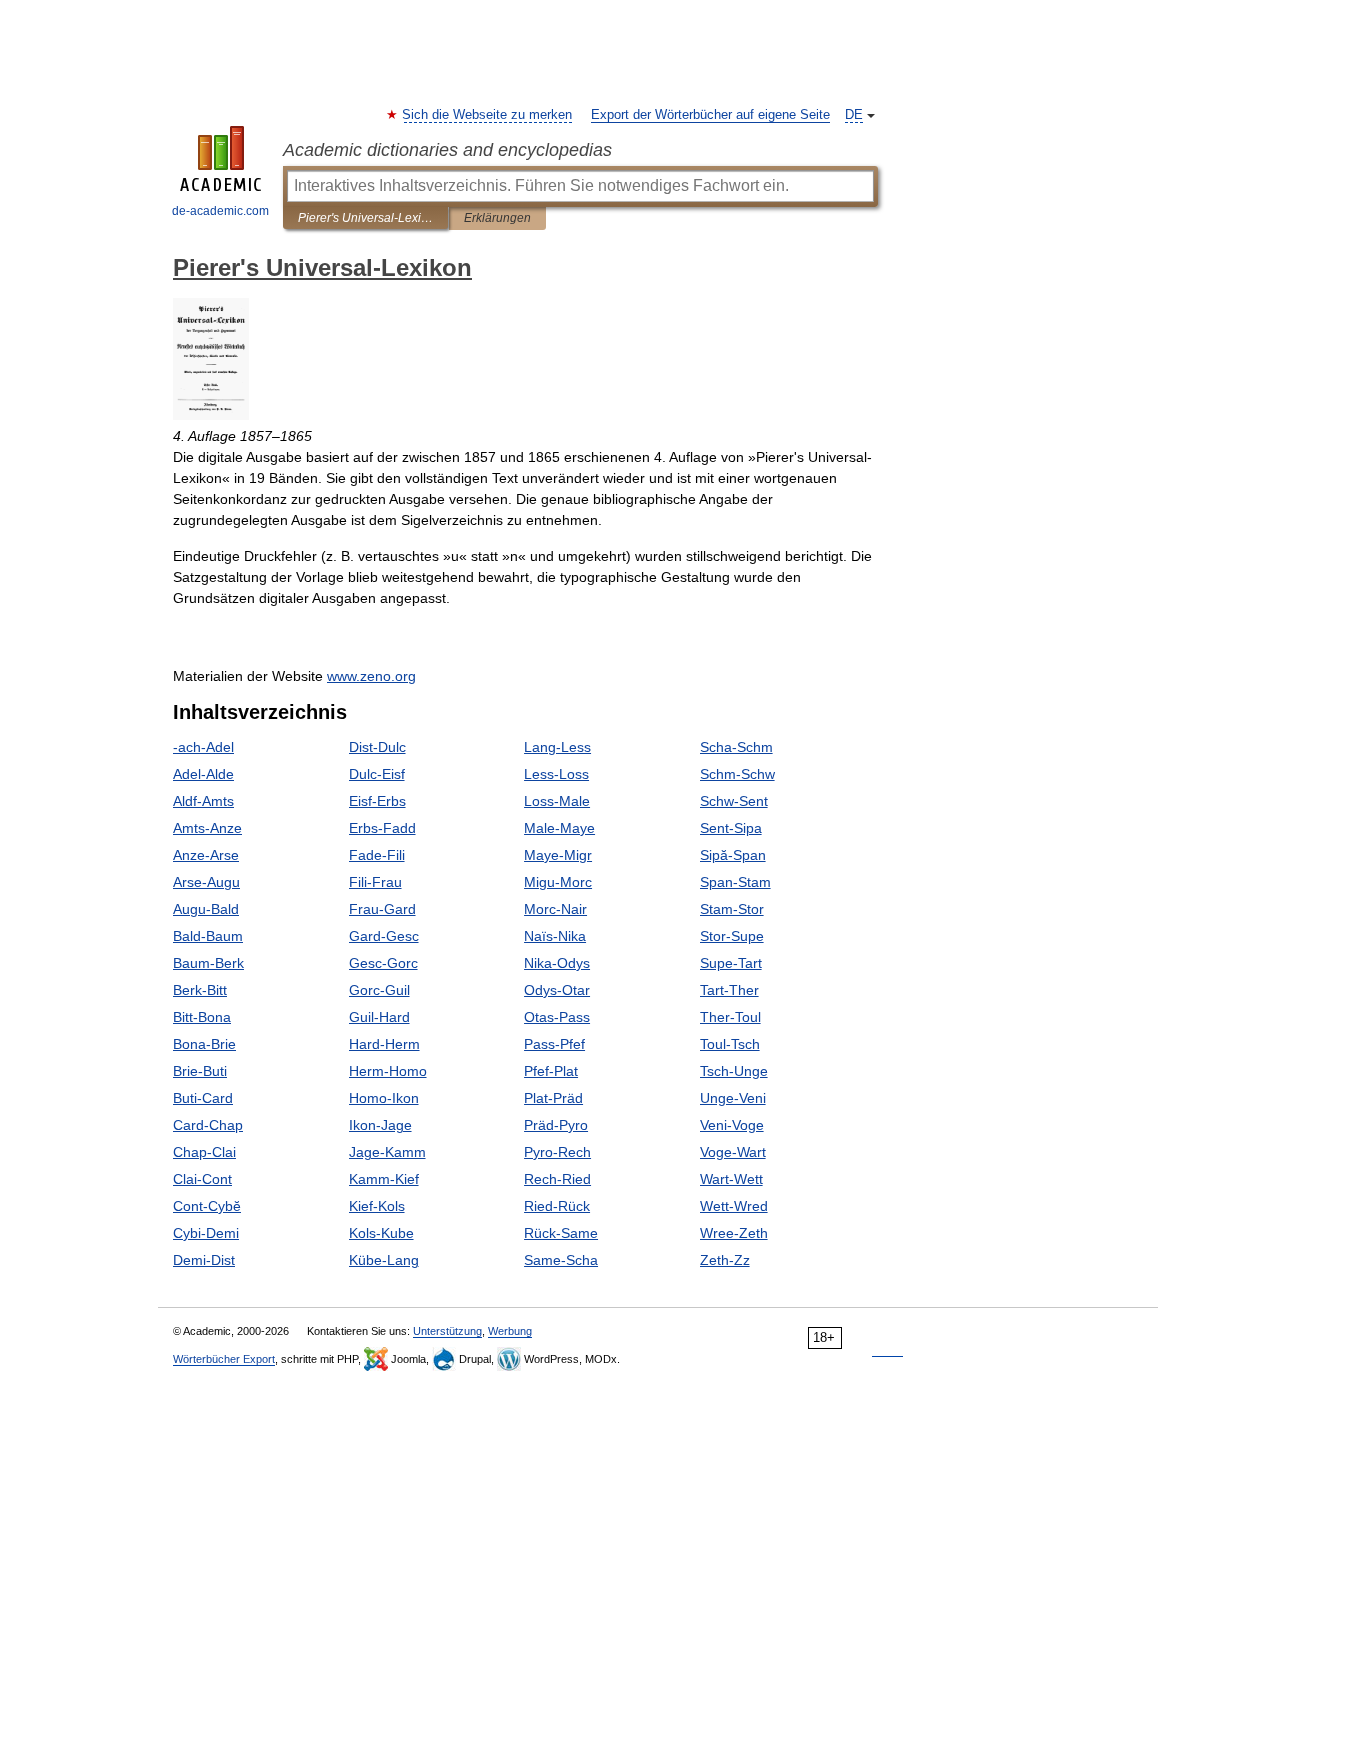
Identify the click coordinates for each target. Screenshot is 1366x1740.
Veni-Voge (732, 1125)
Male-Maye (559, 828)
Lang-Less (557, 747)
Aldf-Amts (203, 801)
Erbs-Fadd (382, 828)
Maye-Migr (558, 855)
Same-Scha (561, 1260)
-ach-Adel (203, 747)
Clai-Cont (202, 1179)
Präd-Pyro (556, 1125)
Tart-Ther (729, 990)
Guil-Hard (379, 1017)
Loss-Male (557, 801)
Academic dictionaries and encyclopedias (447, 150)
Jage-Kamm (387, 1152)
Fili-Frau (375, 882)
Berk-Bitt (200, 990)
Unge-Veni (733, 1098)
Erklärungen (497, 218)
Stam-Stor (732, 909)
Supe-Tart (731, 963)
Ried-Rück (557, 1206)
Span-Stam (735, 882)
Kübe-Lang (384, 1260)
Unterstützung (447, 1331)
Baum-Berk (208, 963)
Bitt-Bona (202, 1017)
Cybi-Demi (206, 1233)
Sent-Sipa (731, 828)
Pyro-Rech (557, 1152)
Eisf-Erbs (377, 801)
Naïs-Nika (555, 936)
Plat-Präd (553, 1098)
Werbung (510, 1331)
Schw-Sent (734, 801)
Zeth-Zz (725, 1260)
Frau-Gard (382, 909)
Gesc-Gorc (383, 963)
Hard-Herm (384, 1044)
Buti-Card (203, 1098)
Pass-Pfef (554, 1044)
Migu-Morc (558, 882)
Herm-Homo (388, 1071)
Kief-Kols (377, 1206)
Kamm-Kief (384, 1179)
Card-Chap (208, 1125)
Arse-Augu (206, 882)
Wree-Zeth (734, 1233)
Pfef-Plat (551, 1071)
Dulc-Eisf (377, 774)
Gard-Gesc (384, 936)
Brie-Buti (200, 1071)
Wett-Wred (734, 1206)
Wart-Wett (731, 1179)
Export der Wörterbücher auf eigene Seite (710, 115)
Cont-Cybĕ (207, 1206)
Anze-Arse (206, 855)
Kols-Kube (381, 1233)
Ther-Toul (730, 1017)
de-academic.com (220, 211)
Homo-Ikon (384, 1098)
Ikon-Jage (380, 1125)
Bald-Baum (208, 936)
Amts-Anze (207, 828)
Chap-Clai (204, 1152)
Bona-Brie (204, 1044)
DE (854, 115)
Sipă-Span (733, 855)
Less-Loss (556, 774)
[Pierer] (211, 415)
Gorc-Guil (379, 990)
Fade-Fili (377, 855)
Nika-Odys (557, 963)
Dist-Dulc (377, 747)
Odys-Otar (557, 990)
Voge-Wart (733, 1152)
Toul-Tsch (730, 1044)
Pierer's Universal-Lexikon (365, 218)
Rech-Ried (557, 1179)
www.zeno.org (371, 676)
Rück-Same (561, 1233)
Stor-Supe (732, 936)
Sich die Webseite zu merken (488, 115)
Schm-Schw (737, 774)
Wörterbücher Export (224, 1359)
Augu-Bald (206, 909)
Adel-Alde (203, 774)
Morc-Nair (555, 909)
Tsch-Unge (734, 1071)
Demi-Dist (204, 1260)
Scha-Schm (736, 747)
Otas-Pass (557, 1017)
